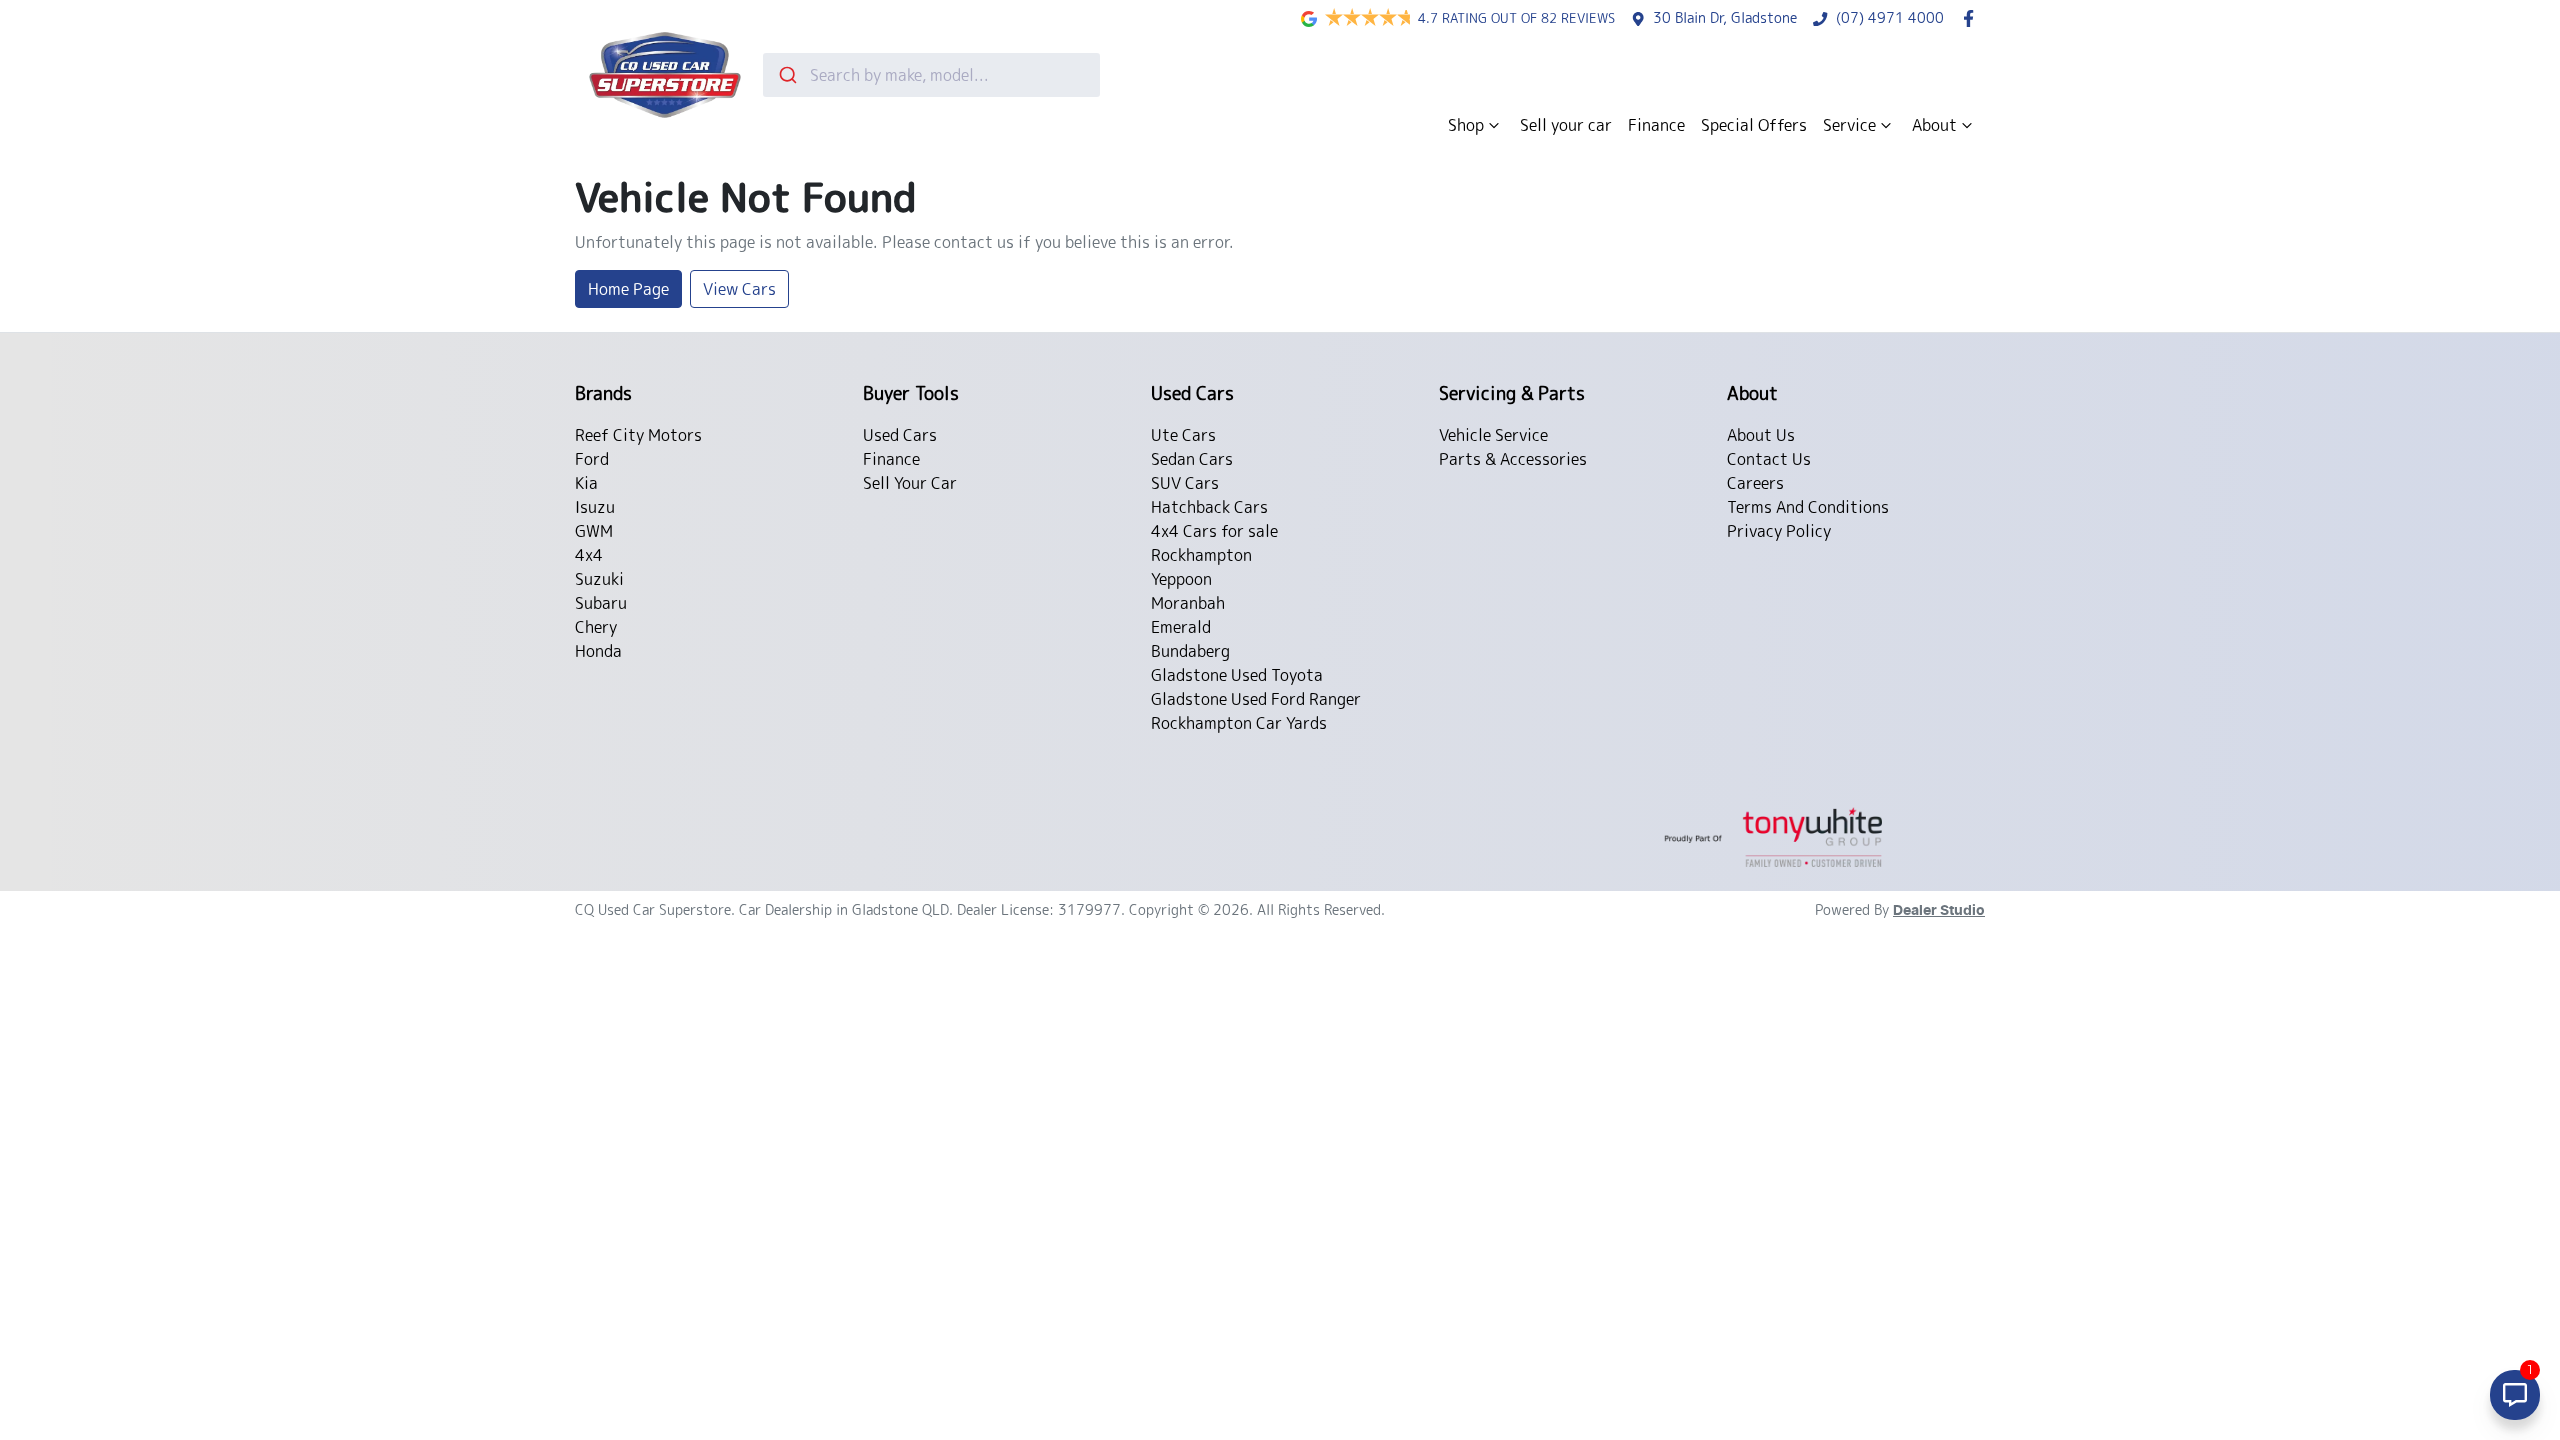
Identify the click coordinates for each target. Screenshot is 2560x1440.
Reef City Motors (638, 435)
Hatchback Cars (1209, 507)
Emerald (1181, 627)
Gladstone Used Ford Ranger (1256, 699)
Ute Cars (1183, 435)
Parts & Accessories (1513, 459)
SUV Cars (1185, 483)
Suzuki (599, 579)
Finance (1656, 125)
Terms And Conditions (1808, 507)
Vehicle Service (1493, 435)
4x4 (589, 555)
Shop (1466, 125)
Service (1849, 125)
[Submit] (786, 75)
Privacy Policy (1779, 531)
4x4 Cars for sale (1214, 531)
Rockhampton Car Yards (1239, 723)
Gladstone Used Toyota (1237, 675)
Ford (592, 459)
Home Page (628, 289)
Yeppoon (1181, 579)
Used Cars (900, 435)
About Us (1761, 435)
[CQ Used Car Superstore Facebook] (1972, 18)
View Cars (739, 289)
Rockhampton (1201, 555)
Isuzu (595, 507)
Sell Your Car (910, 483)
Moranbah (1188, 603)
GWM (594, 531)
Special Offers (1754, 125)
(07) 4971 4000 (1890, 18)
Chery (596, 627)
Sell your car (1566, 125)
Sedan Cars (1192, 459)
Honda (598, 651)
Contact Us (1769, 459)
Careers (1755, 483)
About (1934, 125)
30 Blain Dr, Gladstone (1725, 18)
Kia (586, 483)
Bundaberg (1190, 651)
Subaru (601, 603)
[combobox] (931, 75)
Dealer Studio (1939, 911)
